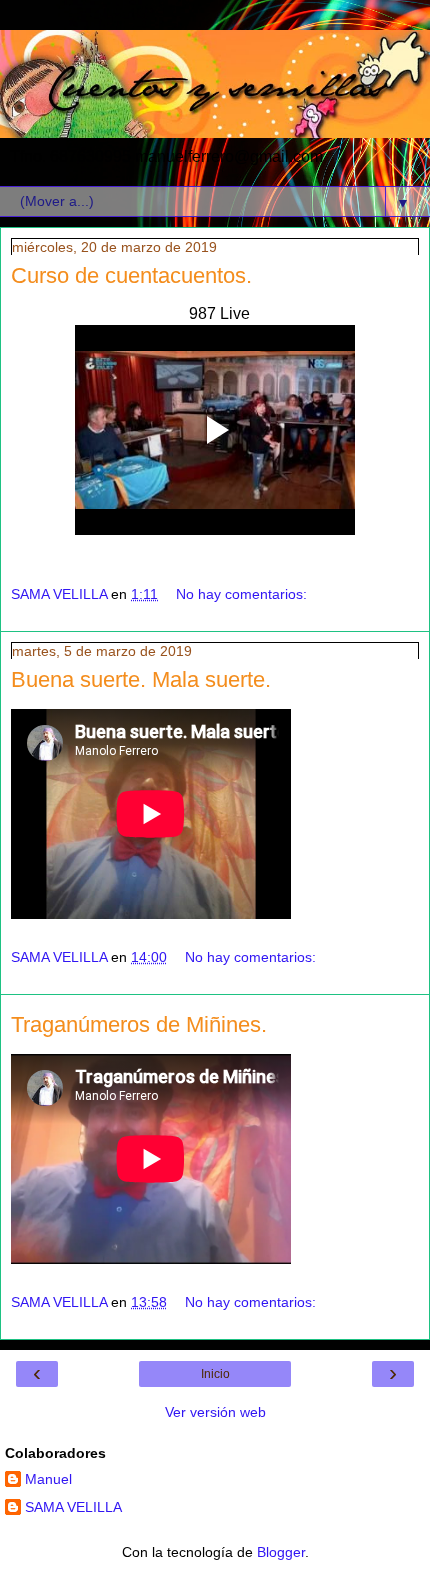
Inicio (215, 1374)
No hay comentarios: (241, 594)
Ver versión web (215, 1412)
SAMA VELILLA (73, 1507)
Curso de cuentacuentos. (131, 275)
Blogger (281, 1552)
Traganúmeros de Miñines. (139, 1024)
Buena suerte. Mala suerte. (141, 679)
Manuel (48, 1479)
